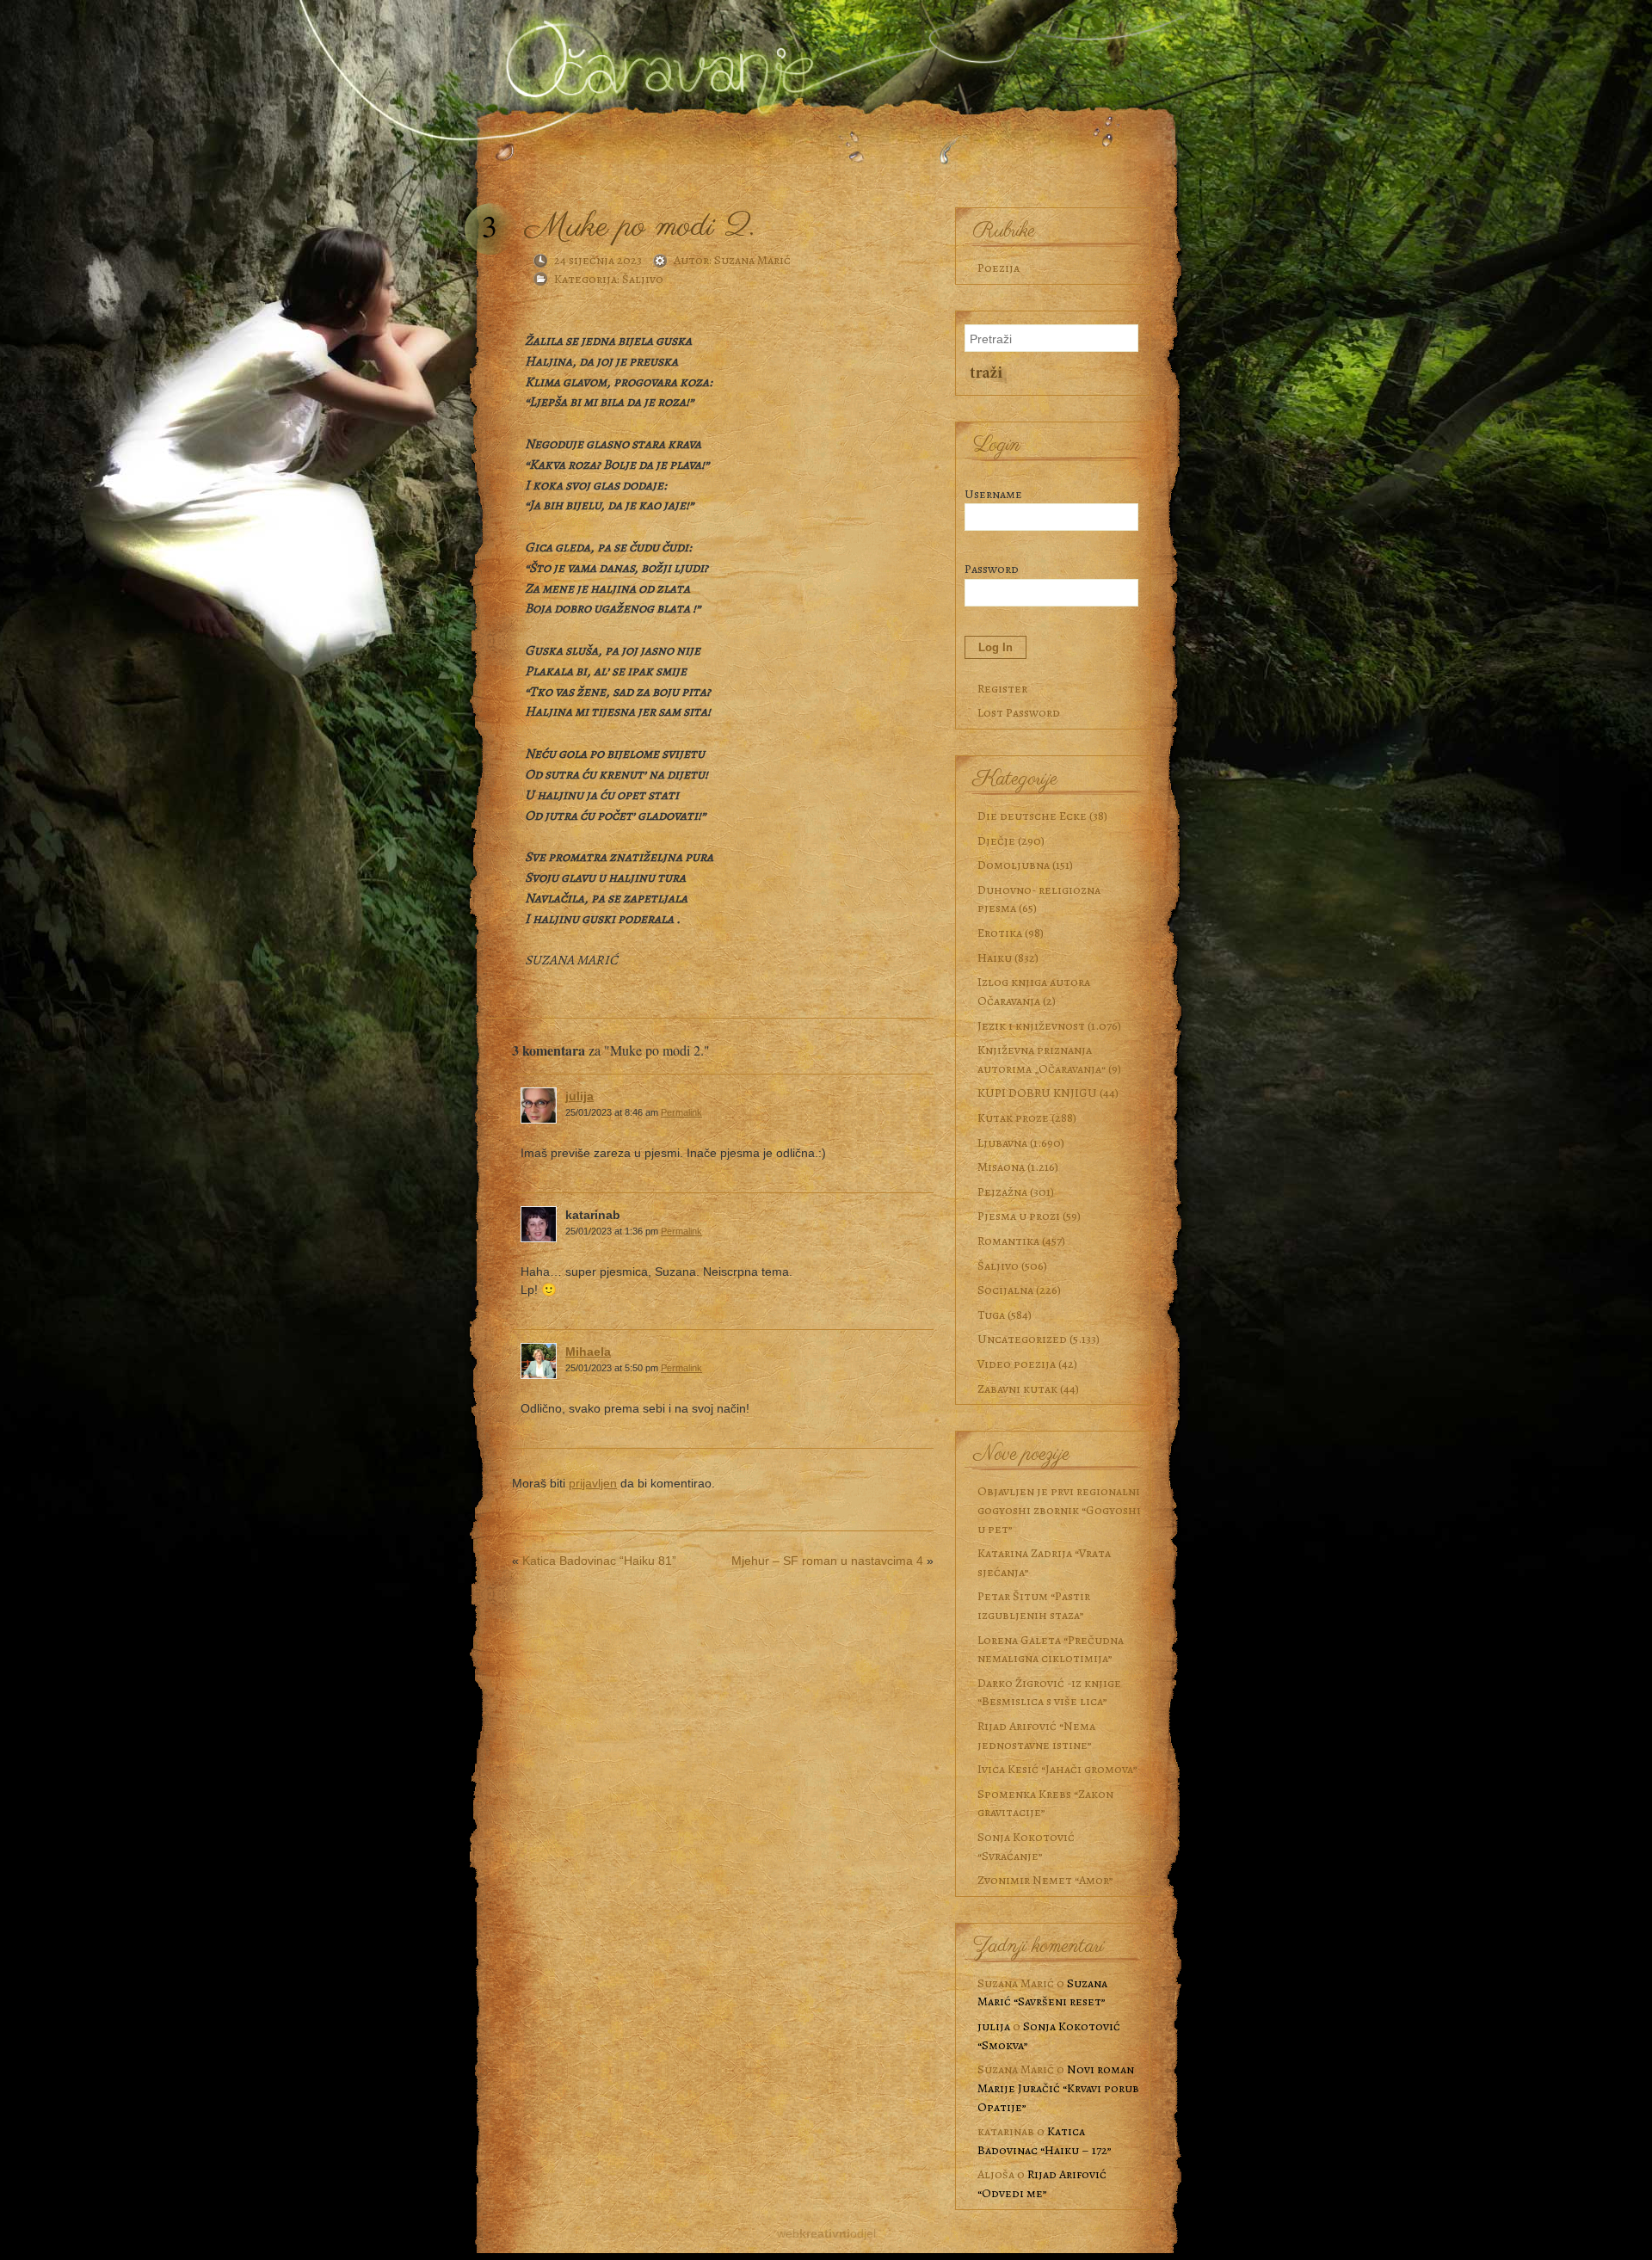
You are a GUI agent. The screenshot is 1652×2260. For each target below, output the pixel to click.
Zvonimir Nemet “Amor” (1045, 1880)
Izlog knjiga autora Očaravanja (1034, 991)
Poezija (999, 268)
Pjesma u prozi (1019, 1216)
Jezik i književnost (1031, 1025)
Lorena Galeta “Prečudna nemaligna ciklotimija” (1051, 1649)
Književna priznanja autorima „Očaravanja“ (1042, 1059)
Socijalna (1005, 1290)
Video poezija (1017, 1364)
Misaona (1001, 1167)
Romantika (1008, 1241)
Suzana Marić (752, 260)
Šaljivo (643, 279)
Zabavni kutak (1017, 1389)
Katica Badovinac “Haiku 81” (599, 1561)
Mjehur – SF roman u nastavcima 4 (827, 1561)
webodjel (826, 2233)
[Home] (654, 54)
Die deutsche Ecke (1032, 816)
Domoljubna (1014, 865)
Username (993, 494)
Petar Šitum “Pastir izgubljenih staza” (1034, 1605)
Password (992, 569)
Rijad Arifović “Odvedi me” (1042, 2183)
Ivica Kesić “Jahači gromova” (1057, 1769)
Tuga (991, 1315)
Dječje (996, 841)
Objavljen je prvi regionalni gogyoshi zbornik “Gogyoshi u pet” (1059, 1509)
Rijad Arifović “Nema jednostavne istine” (1036, 1735)
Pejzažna (1002, 1192)
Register (1002, 688)
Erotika (1000, 933)
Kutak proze (1013, 1118)
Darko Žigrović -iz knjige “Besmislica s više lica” (1049, 1692)
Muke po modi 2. (640, 227)
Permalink (681, 1112)
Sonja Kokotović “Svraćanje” (1026, 1846)
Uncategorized (1022, 1339)
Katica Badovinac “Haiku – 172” (1045, 2140)
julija (579, 1096)
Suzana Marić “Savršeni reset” (1042, 1992)
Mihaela (588, 1352)
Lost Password (1019, 712)
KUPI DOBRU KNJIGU (1037, 1093)
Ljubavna (1002, 1142)
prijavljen (593, 1483)
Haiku (995, 958)
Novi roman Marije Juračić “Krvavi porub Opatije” (1058, 2088)
